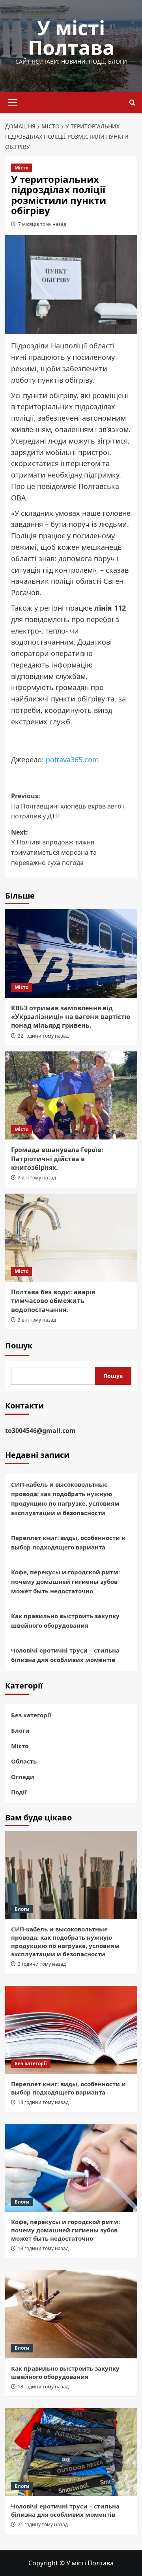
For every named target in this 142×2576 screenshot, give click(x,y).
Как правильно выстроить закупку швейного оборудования (65, 1621)
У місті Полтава (71, 38)
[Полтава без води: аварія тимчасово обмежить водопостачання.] (71, 1238)
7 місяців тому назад (42, 224)
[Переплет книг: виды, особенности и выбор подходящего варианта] (71, 2030)
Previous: (68, 806)
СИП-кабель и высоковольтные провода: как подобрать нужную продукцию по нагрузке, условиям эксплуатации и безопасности (65, 1499)
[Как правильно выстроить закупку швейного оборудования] (71, 2314)
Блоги (20, 1730)
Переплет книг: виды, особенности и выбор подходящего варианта (68, 1542)
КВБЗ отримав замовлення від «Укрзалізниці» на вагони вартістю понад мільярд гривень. (71, 1017)
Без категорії (31, 1715)
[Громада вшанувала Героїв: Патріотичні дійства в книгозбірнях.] (71, 1095)
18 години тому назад (43, 2102)
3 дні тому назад (37, 1320)
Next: (54, 847)
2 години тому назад (42, 1964)
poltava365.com (72, 760)
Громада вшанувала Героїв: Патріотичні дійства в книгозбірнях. (57, 1159)
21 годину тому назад (43, 2524)
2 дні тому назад (37, 1178)
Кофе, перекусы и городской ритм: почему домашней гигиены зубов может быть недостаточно (65, 1581)
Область (24, 1761)
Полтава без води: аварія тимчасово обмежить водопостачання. (53, 1301)
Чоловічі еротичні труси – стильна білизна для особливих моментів (65, 1655)
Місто (21, 168)
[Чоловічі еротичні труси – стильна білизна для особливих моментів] (71, 2452)
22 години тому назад (43, 1036)
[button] (13, 102)
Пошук (19, 1345)
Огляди (23, 1777)
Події (19, 1792)
